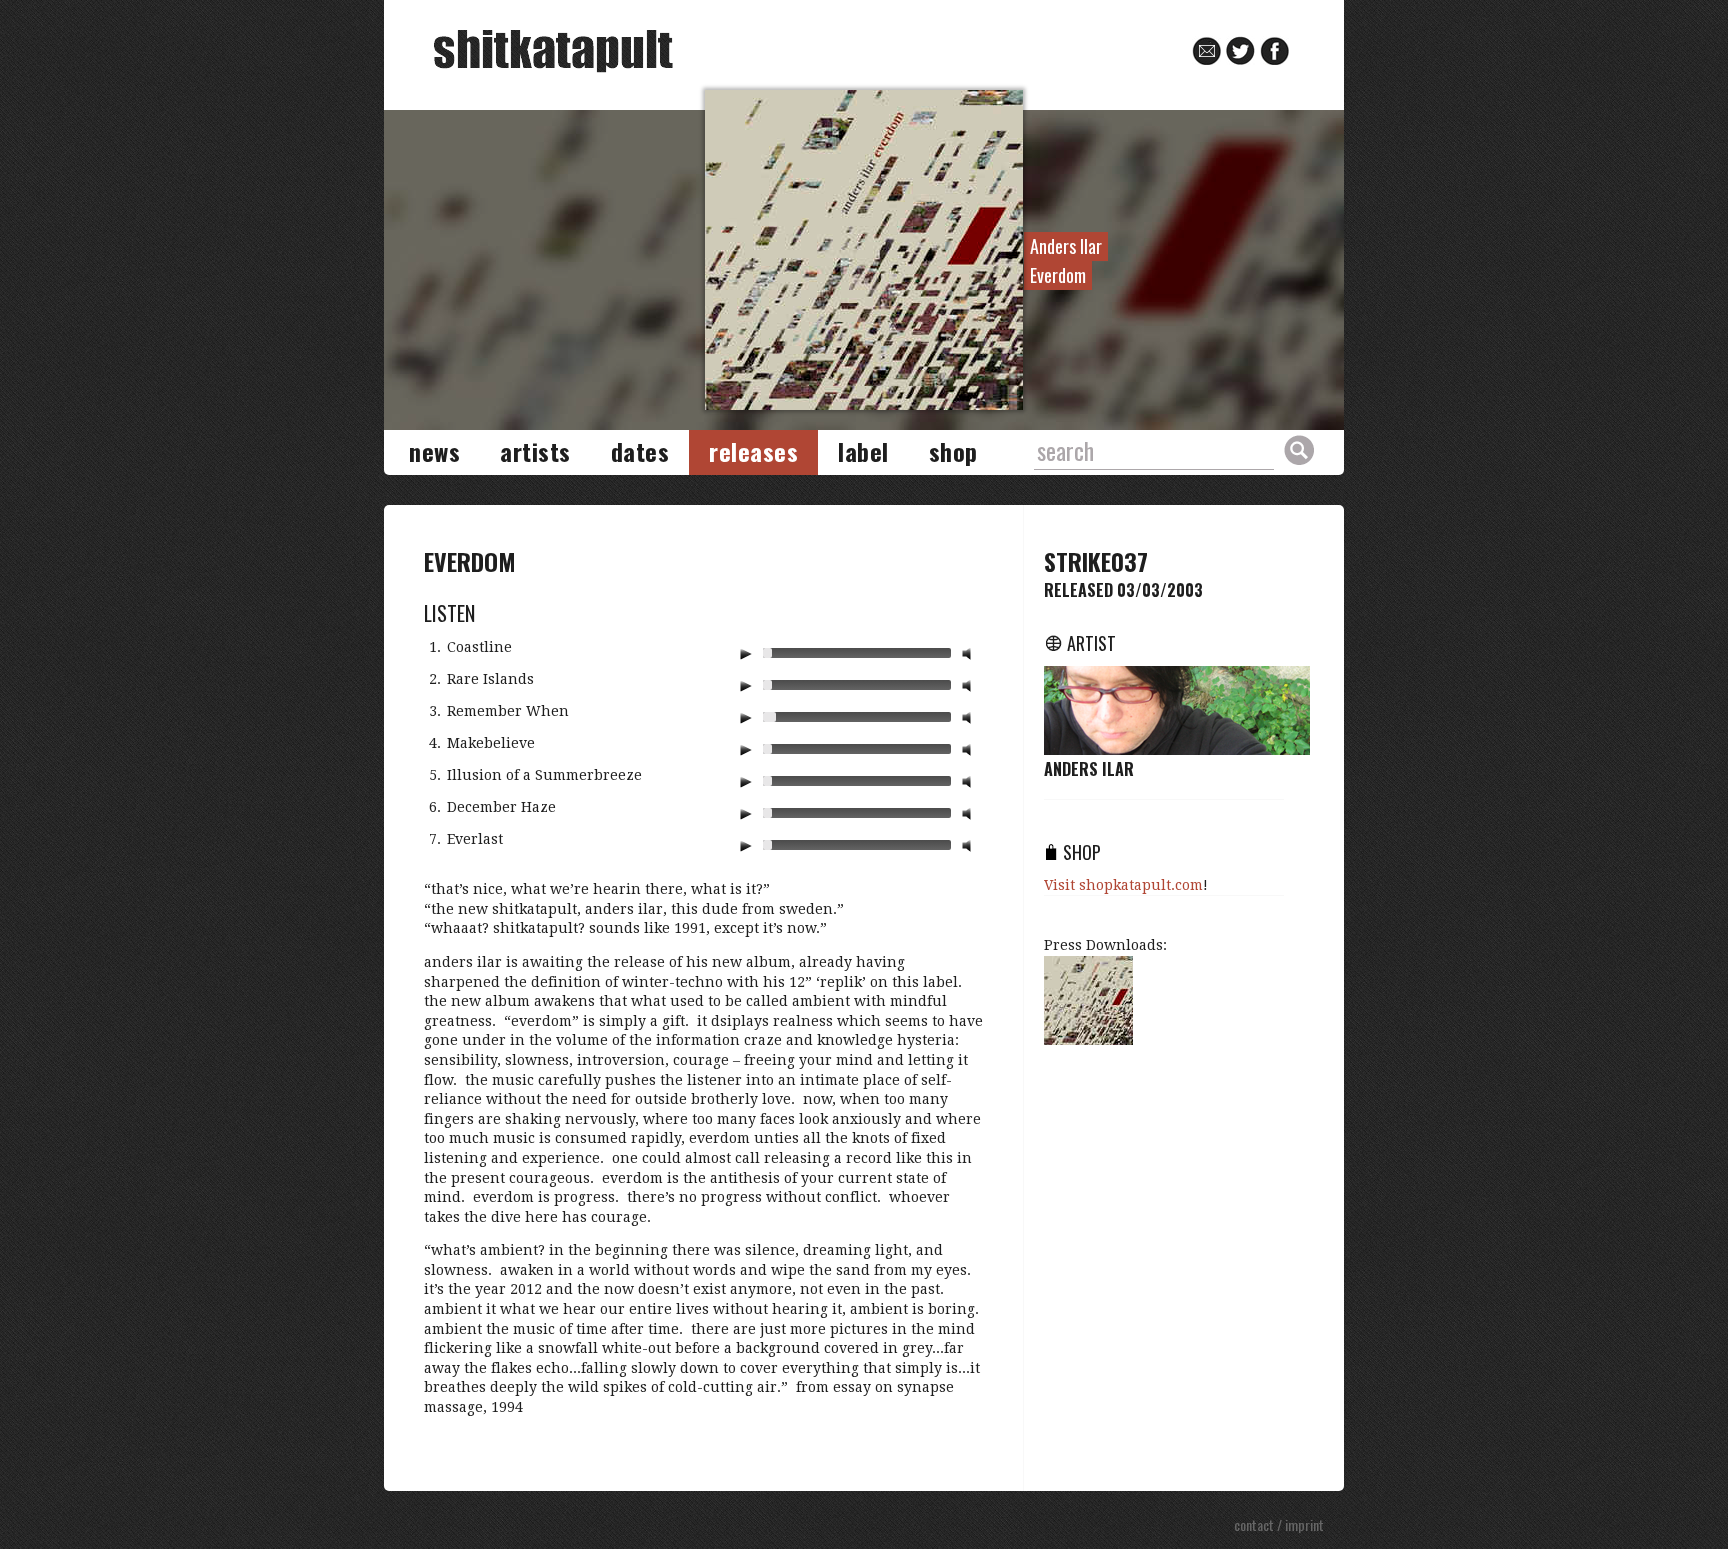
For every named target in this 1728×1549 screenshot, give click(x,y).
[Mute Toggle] (969, 653)
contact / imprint (1279, 1524)
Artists (535, 451)
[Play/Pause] (745, 653)
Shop (953, 451)
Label (863, 451)
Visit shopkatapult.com (1123, 885)
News (434, 451)
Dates (640, 451)
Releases (753, 451)
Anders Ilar (1089, 769)
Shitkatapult (553, 51)
